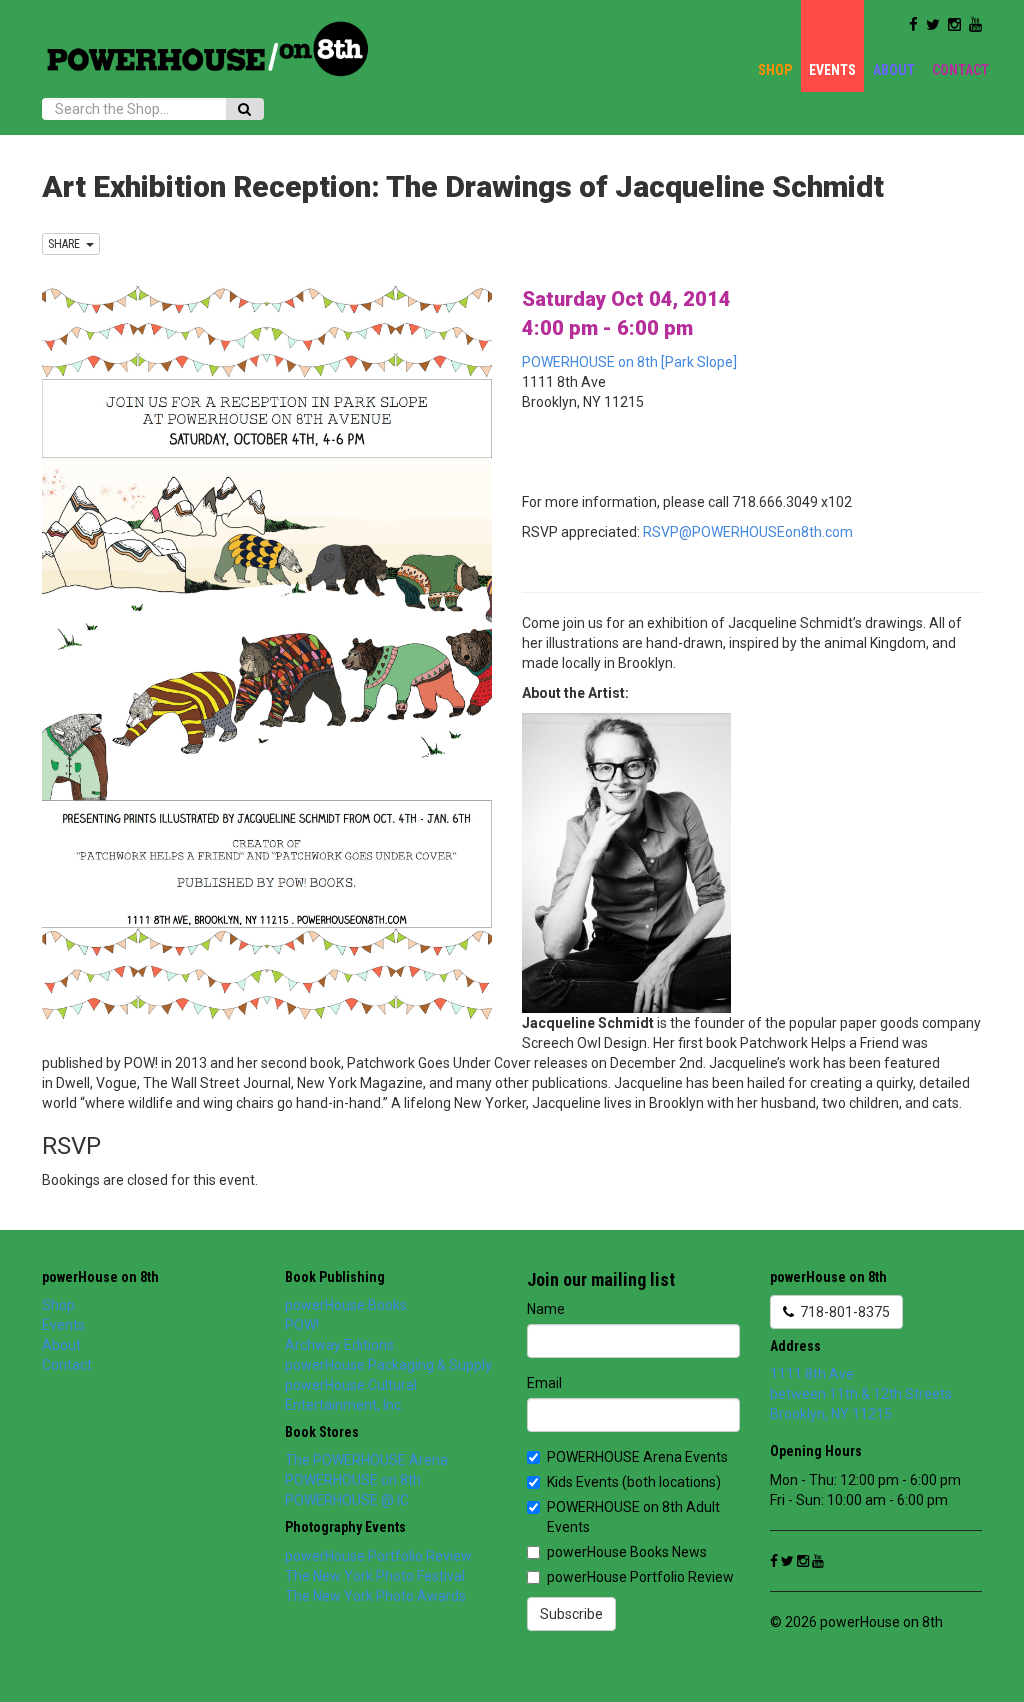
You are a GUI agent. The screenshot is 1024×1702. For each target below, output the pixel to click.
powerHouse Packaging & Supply (388, 1365)
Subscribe (571, 1614)
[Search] (244, 109)
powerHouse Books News (627, 1552)
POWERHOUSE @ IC (347, 1500)
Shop (775, 70)
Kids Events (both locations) (634, 1482)
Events (832, 70)
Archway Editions (339, 1345)
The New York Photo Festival (375, 1576)
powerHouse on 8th (100, 1277)
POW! (302, 1325)
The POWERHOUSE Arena (366, 1460)
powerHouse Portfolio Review (378, 1556)
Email (544, 1383)
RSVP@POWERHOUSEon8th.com (748, 532)
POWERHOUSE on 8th (353, 1480)
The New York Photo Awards (375, 1596)
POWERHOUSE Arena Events (637, 1457)
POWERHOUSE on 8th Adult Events (633, 1517)
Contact (960, 70)
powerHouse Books (346, 1305)
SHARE (67, 244)
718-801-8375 (842, 1312)
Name (546, 1309)
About (894, 70)
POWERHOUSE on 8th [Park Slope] (629, 362)
